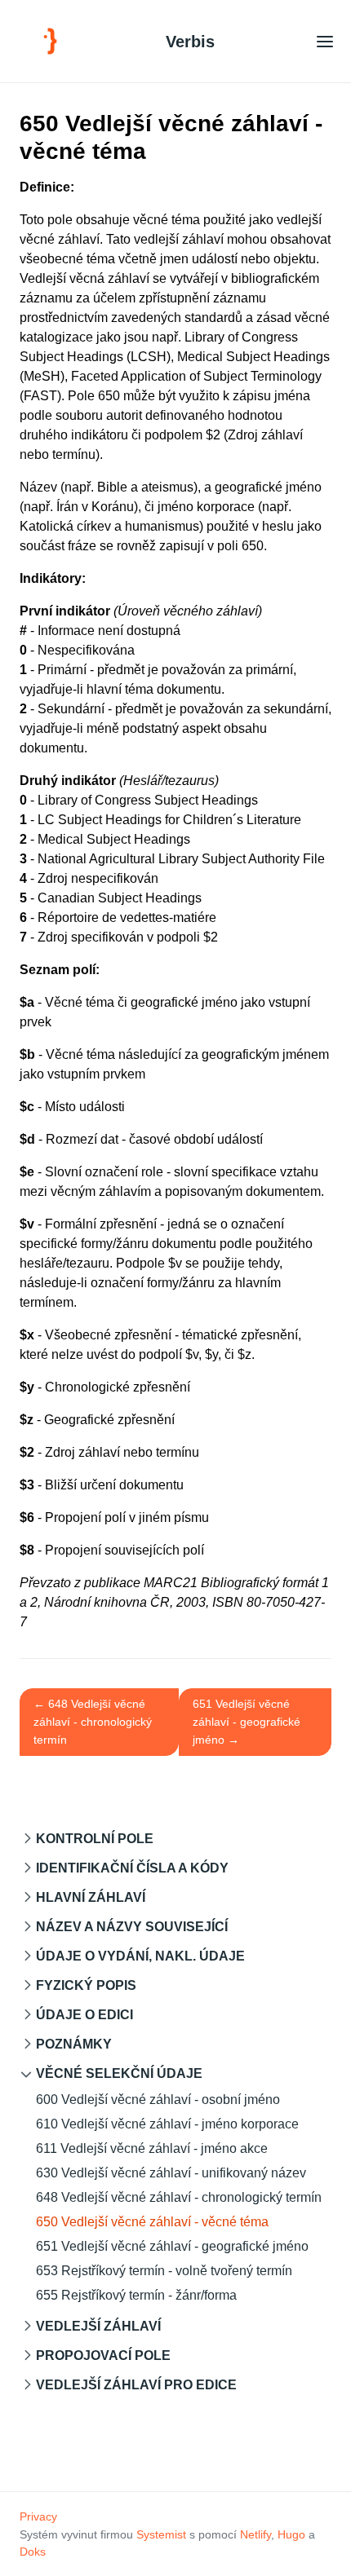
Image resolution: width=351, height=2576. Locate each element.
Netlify (255, 2534)
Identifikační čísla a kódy (132, 1868)
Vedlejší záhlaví (98, 2326)
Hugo (291, 2534)
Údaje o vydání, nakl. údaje (140, 1956)
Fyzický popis (86, 1985)
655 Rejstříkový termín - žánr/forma (136, 2295)
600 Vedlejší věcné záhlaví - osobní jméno (158, 2100)
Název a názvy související (132, 1927)
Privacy (38, 2516)
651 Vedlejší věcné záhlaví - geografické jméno (172, 2246)
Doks (33, 2552)
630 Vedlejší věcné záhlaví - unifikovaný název (171, 2173)
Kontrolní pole (95, 1839)
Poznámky (74, 2044)
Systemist (161, 2534)
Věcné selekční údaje (119, 2073)
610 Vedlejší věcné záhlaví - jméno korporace (167, 2124)
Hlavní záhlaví (91, 1897)
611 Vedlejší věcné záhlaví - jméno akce (152, 2148)
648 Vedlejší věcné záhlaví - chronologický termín (179, 2197)
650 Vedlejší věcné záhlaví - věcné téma (152, 2222)
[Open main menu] (325, 41)
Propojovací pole (103, 2355)
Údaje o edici (84, 2015)
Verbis (190, 42)
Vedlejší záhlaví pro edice (136, 2385)
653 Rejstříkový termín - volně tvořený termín (164, 2271)
